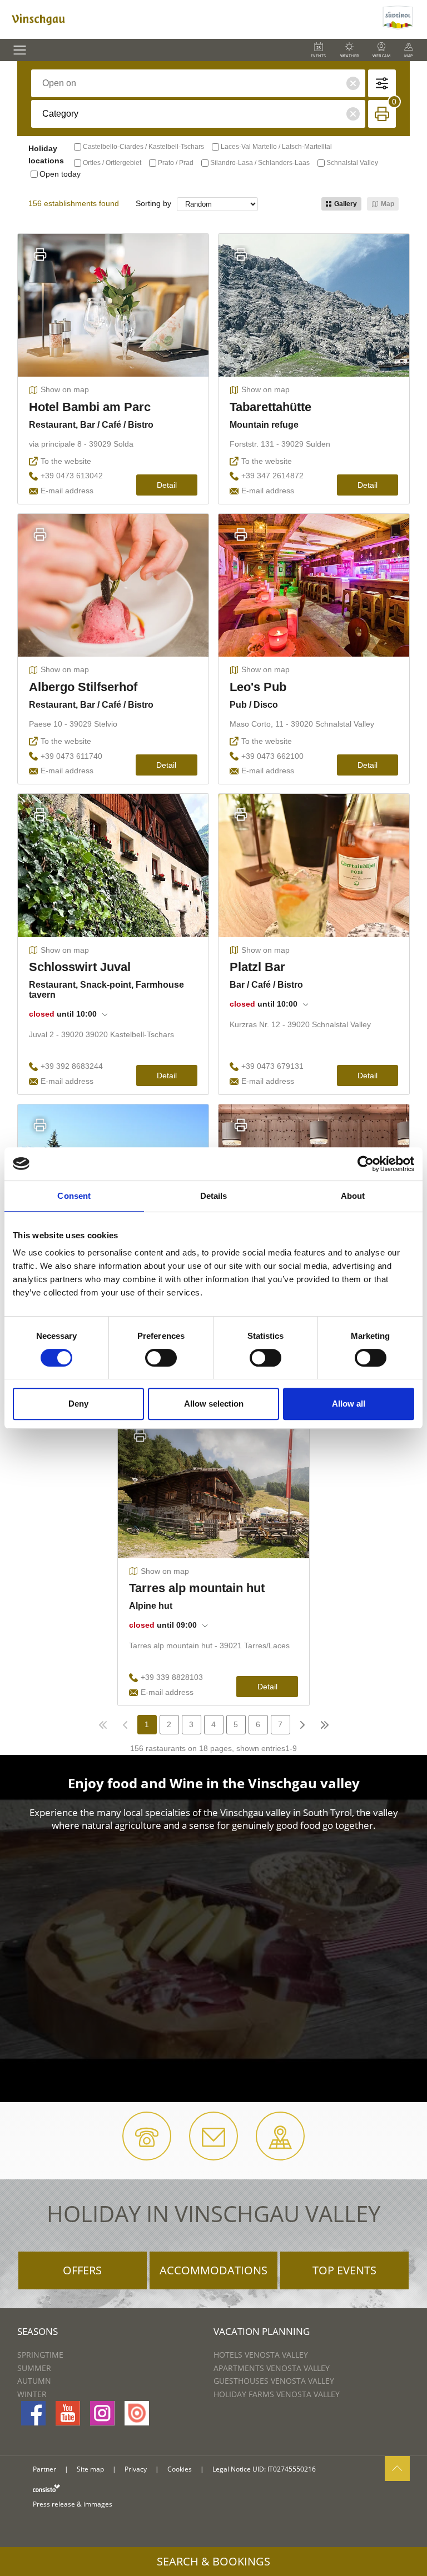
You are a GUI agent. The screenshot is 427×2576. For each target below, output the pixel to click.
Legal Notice (232, 2469)
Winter (32, 2394)
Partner (44, 2469)
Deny (78, 1404)
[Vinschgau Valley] (190, 19)
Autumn (34, 2381)
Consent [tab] (74, 1196)
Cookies (180, 2469)
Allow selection (214, 1404)
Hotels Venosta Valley (261, 2355)
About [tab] (353, 1196)
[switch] (161, 1358)
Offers (82, 2270)
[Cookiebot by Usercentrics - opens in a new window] (366, 1164)
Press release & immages (73, 2504)
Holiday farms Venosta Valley (277, 2394)
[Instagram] (102, 2413)
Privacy (136, 2469)
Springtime (40, 2355)
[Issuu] (137, 2413)
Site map (90, 2469)
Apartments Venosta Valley (272, 2368)
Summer (34, 2368)
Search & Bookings (213, 2561)
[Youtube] (68, 2413)
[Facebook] (33, 2413)
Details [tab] (214, 1196)
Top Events (344, 2270)
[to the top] (397, 2469)
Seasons (38, 2331)
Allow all (349, 1404)
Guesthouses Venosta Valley (274, 2381)
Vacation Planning (262, 2331)
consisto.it (46, 2488)
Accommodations (213, 2270)
